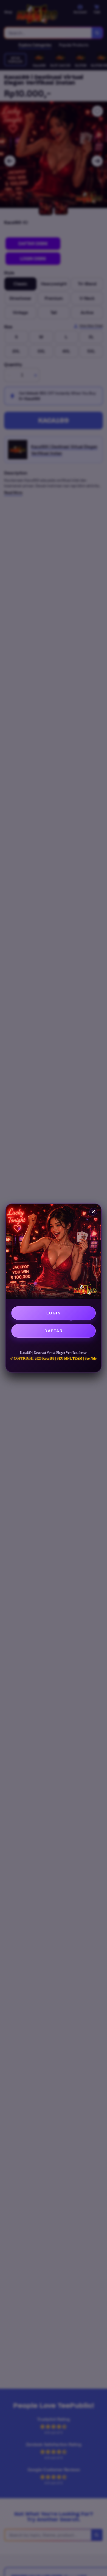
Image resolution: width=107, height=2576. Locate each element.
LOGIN (54, 1313)
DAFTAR (54, 1331)
